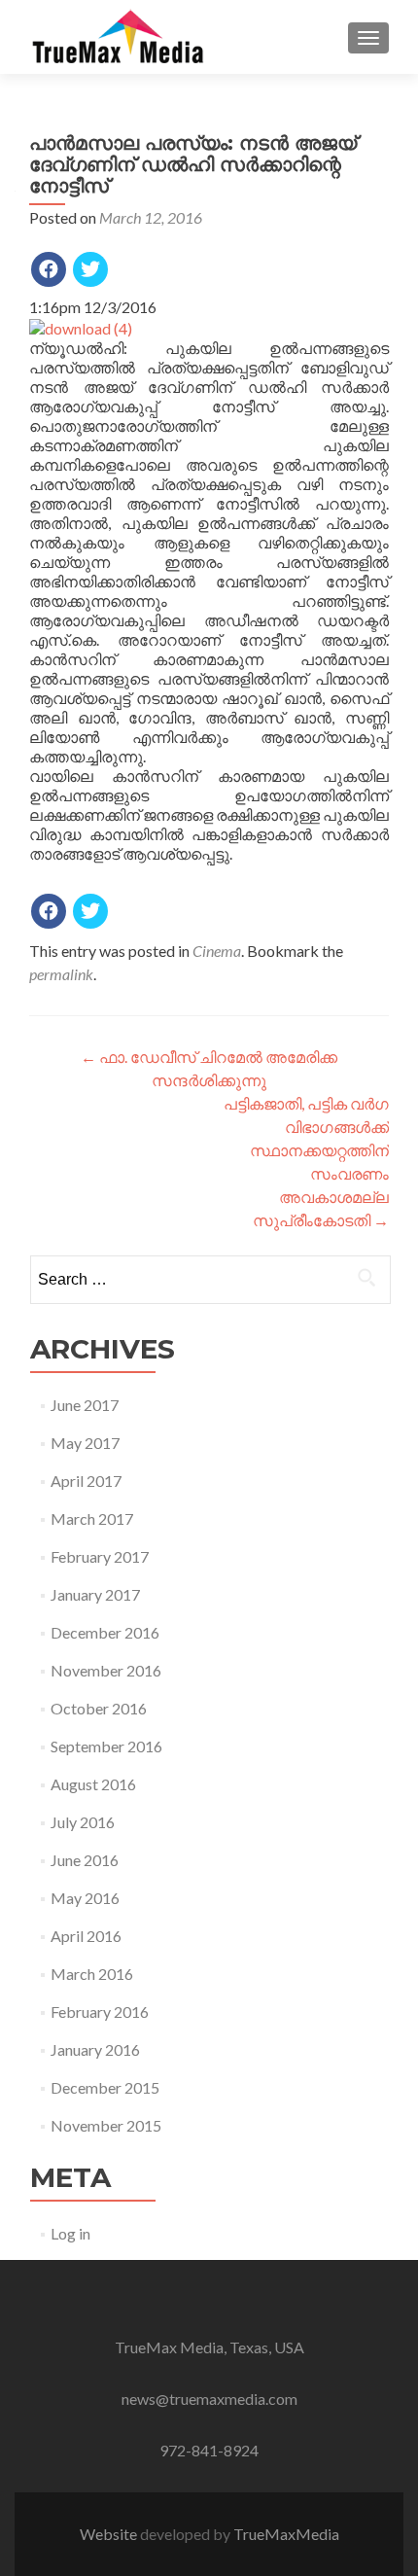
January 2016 (95, 2049)
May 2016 (85, 1898)
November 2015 (106, 2125)
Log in (70, 2233)
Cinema (217, 951)
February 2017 (100, 1556)
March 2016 (92, 1974)
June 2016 (85, 1860)
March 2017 (92, 1518)
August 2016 (93, 1784)
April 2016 (86, 1936)
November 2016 (106, 1670)
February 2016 (100, 2011)
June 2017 (85, 1405)
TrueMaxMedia (286, 2534)
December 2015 (105, 2087)
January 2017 (95, 1594)
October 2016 (99, 1708)
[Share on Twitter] (90, 269)
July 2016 (83, 1822)
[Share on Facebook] (49, 269)
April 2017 (86, 1481)
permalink (61, 974)
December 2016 (105, 1632)
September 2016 (106, 1746)
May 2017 (85, 1443)
